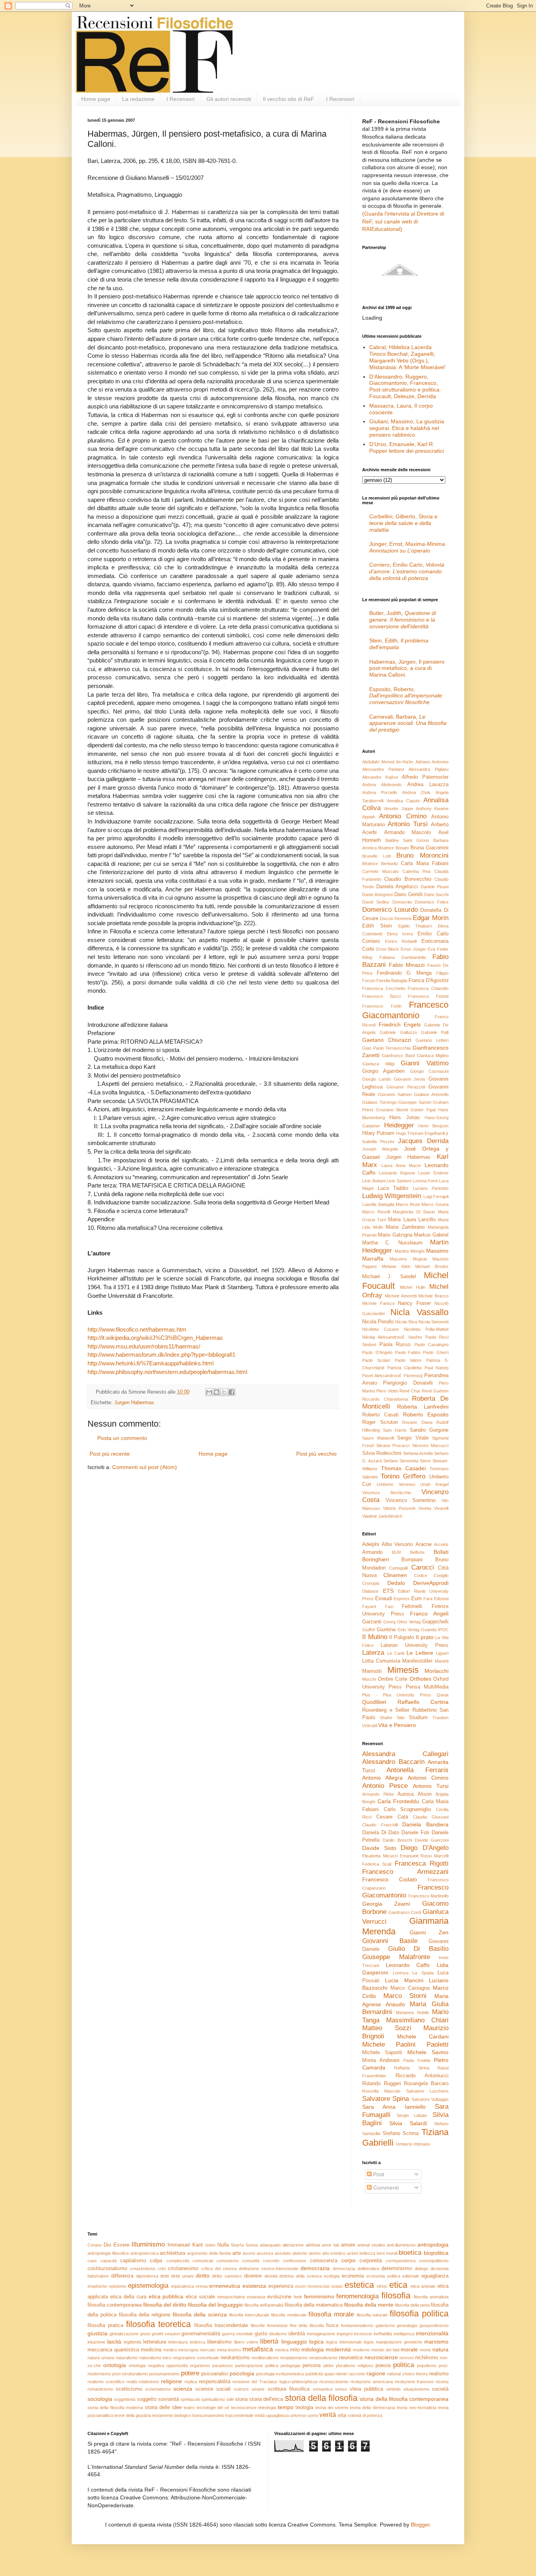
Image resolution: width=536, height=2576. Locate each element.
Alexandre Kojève (380, 777)
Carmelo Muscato (380, 871)
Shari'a (237, 2245)
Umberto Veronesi (396, 1484)
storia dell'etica (266, 2399)
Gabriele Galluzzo (398, 1032)
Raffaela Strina (411, 2068)
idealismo (278, 2334)
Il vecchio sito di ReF (289, 99)
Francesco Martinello (429, 1896)
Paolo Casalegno (432, 1345)
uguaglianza (277, 2415)
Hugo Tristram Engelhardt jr (422, 1133)
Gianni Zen (429, 1932)
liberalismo (219, 2342)
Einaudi (384, 1599)
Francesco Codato (390, 1879)
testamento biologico (172, 2415)
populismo (427, 2366)
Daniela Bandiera (425, 1824)
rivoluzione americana (372, 2382)
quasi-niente (336, 2374)
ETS (388, 1591)
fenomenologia (357, 2296)
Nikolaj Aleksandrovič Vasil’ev (392, 1337)
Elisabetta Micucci (380, 1856)
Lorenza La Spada (413, 1973)
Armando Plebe (378, 1794)
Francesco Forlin (382, 1006)
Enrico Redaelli (401, 941)
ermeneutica (225, 2286)
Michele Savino (428, 2052)
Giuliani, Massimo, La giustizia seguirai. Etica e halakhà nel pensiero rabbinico (407, 428)
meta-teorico (229, 2350)
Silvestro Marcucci (430, 1445)
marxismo (436, 2342)
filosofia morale (331, 2314)
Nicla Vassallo (419, 1312)
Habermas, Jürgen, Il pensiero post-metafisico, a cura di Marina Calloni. (407, 668)
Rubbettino (425, 1710)
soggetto (147, 2399)
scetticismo (129, 2389)
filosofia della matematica (314, 2305)
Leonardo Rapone (397, 1173)
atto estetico (334, 2253)
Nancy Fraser (414, 1303)
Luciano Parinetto (431, 1188)
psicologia (242, 2373)
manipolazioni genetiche (399, 2342)
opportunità (177, 2366)
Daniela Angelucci (397, 887)
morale (409, 2349)
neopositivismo (323, 2358)
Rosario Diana (417, 1422)
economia (353, 2276)
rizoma (442, 2382)
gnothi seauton (166, 2334)
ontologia (115, 2365)
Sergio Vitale (413, 1438)
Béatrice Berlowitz (380, 864)
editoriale (411, 2276)
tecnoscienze (244, 2408)
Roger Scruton (380, 1422)
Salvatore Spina (386, 2099)
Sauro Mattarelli (378, 1438)
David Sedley (376, 902)
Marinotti (372, 1671)
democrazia (315, 2268)
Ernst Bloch (388, 949)
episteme (118, 2286)
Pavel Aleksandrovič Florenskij (392, 1376)
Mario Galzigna (395, 1235)
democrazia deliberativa (356, 2269)
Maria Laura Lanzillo (412, 1220)
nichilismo (427, 2358)
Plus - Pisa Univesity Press (397, 1695)
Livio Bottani (374, 1181)
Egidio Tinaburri (415, 926)
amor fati (330, 2245)
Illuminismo (148, 2244)
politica (404, 2365)
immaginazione (321, 2334)
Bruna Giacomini (429, 848)
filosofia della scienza (200, 2314)
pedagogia (290, 2366)
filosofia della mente (369, 2305)
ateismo (300, 2253)
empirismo (97, 2286)
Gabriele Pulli (435, 1032)
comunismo (228, 2261)
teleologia (267, 2408)
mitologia (313, 2349)
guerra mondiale (238, 2334)
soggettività (125, 2399)
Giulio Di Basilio (418, 1949)
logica (316, 2342)
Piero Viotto (387, 1391)
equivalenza (182, 2286)
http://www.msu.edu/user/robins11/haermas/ (144, 1346)
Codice (421, 1575)
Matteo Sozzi (387, 2028)
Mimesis (403, 1670)
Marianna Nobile (412, 2012)
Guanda (429, 1630)
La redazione (138, 99)
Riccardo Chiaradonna (385, 1399)
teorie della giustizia (133, 2415)
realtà (132, 2382)
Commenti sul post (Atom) (145, 1467)
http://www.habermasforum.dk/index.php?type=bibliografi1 (161, 1355)
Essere (121, 2245)
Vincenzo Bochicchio (387, 1493)
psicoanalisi (215, 2374)
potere (190, 2373)
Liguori (442, 1653)
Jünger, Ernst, (408, 547)
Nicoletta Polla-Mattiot (426, 1329)
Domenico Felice (432, 902)
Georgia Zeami (386, 1904)
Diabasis (370, 1591)
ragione (376, 2373)
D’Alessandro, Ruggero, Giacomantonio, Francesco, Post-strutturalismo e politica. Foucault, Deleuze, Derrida (405, 386)
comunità (251, 2261)
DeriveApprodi (431, 1583)
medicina (151, 2350)
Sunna (252, 2245)
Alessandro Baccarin (393, 1762)
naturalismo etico (156, 2358)
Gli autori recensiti (229, 99)
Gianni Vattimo (425, 1063)
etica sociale (200, 2297)
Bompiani (412, 1560)
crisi (162, 2269)
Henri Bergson (433, 1126)
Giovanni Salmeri (395, 1094)
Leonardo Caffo (408, 1965)
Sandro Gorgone (429, 1430)
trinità (260, 2415)
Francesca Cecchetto (384, 988)
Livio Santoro (399, 1181)
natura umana (101, 2358)
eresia (202, 2286)
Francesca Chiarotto (428, 988)
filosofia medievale (289, 2315)
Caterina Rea (417, 871)
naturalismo (127, 2358)
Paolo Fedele (417, 2060)
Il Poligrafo (402, 1637)
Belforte (417, 1552)
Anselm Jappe (398, 809)
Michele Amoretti (401, 1296)
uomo (313, 2415)
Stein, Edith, (399, 644)
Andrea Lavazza (428, 785)
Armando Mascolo (408, 832)
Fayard (369, 1606)
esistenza (254, 2286)
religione (171, 2381)
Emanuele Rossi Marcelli (424, 1856)
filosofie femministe (269, 2325)
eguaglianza (435, 2276)
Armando (372, 1552)
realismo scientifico (106, 2382)
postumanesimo (164, 2374)
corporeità (371, 2261)
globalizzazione (124, 2334)
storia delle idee (163, 2408)
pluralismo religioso (355, 2366)
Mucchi (369, 1679)
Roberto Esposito (426, 1414)
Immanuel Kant (185, 2245)
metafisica (258, 2349)
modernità (338, 2349)
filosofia (396, 2295)
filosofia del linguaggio (215, 2305)
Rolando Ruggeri (382, 2084)
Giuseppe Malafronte (396, 1957)
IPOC (443, 1630)
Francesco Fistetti (428, 996)
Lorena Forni (426, 1181)
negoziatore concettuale (196, 2358)
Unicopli (370, 1725)
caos (92, 2261)
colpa (156, 2261)
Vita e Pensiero (397, 1725)
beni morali (387, 2253)
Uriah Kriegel (434, 1484)
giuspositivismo (434, 2325)
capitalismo (133, 2261)
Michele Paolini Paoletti (405, 2045)
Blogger (420, 2525)
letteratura (155, 2342)
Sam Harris (395, 1430)
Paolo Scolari (376, 1360)
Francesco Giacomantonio (405, 1010)
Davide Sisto (379, 1848)
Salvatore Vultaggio (430, 2099)
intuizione (96, 2342)
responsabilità (215, 2382)
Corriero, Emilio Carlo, (407, 571)
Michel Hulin (413, 1287)
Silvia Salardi (408, 2123)
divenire (253, 2276)
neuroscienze (381, 2357)
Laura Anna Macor (401, 1165)
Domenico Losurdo (390, 910)
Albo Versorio (397, 1544)
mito (295, 2350)
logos (369, 2342)
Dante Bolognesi (378, 895)
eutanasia (256, 2297)
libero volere (246, 2342)
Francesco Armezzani (405, 1872)
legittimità (133, 2342)
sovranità (169, 2399)
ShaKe (386, 1718)
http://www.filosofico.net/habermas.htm (138, 1329)
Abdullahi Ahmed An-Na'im (388, 762)
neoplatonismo (294, 2358)
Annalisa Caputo (404, 801)
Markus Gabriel (431, 1235)
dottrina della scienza (300, 2276)
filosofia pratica (105, 2325)
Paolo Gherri (436, 1352)
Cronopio (371, 1583)
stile (230, 2399)
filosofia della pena (412, 2305)
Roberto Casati (380, 1415)
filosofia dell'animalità (264, 2305)
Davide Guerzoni (432, 1840)
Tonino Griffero (403, 1476)
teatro (189, 2408)
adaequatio (270, 2245)
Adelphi (371, 1544)
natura (440, 2349)
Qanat (443, 1695)
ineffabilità (383, 2334)
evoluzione (279, 2297)
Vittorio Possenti (399, 1508)
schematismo (158, 2389)
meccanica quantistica (113, 2350)
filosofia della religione (145, 2315)
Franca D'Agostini (428, 981)
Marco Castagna (410, 1988)
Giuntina (386, 1630)
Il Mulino (375, 1637)
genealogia (407, 2325)
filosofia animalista (431, 2297)
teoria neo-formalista (416, 2408)
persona (312, 2366)
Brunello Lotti (376, 856)
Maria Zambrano (405, 1227)
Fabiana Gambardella (403, 957)
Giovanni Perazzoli (406, 1087)
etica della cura (128, 2297)
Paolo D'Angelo (377, 1352)
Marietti (442, 1661)
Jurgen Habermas (134, 1403)
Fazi (389, 1606)
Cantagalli (398, 1568)
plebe (328, 2366)
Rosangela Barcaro (426, 2084)
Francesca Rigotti (422, 1863)
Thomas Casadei (403, 1468)
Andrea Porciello (380, 792)
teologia (304, 2408)
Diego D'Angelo (425, 1848)
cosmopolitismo (434, 2261)
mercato (208, 2350)
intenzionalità (432, 2333)
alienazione (293, 2245)
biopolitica (436, 2253)
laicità (114, 2342)
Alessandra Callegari (405, 1754)
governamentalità (201, 2334)
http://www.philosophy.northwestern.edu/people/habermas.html (167, 1372)
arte (237, 2253)
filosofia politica (419, 2313)
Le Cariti (396, 1653)
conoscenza (324, 2261)
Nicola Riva (406, 1322)
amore (348, 2245)
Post (378, 2174)
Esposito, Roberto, (406, 696)
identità (297, 2334)
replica (191, 2382)
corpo (348, 2260)
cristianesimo (183, 2269)
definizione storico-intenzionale (269, 2269)
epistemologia (148, 2286)
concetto (271, 2261)
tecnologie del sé (213, 2408)
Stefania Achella (418, 1453)
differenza (122, 2276)
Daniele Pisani (435, 887)
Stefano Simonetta (401, 1461)
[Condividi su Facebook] (232, 1392)
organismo (200, 2366)
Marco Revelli (376, 1212)
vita (342, 2415)
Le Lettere (420, 1653)
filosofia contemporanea (115, 2305)
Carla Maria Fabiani (425, 864)
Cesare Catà (392, 1817)
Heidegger (399, 1125)
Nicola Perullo (378, 1322)
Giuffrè (369, 1630)
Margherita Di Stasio (414, 1212)
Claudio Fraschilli (380, 1825)
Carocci (423, 1567)
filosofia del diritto (165, 2305)
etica (398, 2285)
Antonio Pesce (385, 1786)
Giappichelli (435, 1622)
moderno (361, 2350)
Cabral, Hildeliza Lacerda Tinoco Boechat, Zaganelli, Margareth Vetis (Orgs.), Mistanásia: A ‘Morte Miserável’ (407, 357)
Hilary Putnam (378, 1133)
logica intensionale (344, 2342)
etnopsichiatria (231, 2297)
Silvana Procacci (393, 1445)
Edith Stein (377, 926)
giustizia (98, 2333)
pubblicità (314, 2374)
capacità (108, 2261)
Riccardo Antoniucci (422, 2076)
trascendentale (239, 2415)
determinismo (397, 2269)
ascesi (249, 2253)
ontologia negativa (146, 2366)
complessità (178, 2261)
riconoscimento (334, 2382)
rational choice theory (407, 2374)
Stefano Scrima (401, 2133)
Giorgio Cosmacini (429, 1071)
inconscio (363, 2334)
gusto (261, 2334)
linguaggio (294, 2342)
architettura (172, 2253)
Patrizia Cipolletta (405, 1368)
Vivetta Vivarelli (434, 1508)
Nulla (223, 2245)
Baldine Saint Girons (407, 840)
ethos (382, 2286)
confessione (294, 2261)
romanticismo (100, 2389)
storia (241, 2399)
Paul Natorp (437, 1368)
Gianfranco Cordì (405, 1912)
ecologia (332, 2276)
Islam (210, 2245)
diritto (203, 2276)
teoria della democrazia (373, 2408)
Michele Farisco (378, 1303)
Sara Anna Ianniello (394, 2107)
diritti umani (182, 2276)
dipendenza (147, 2276)
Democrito (402, 902)
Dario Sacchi (436, 895)
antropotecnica (144, 2253)
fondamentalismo (357, 2325)
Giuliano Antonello (431, 1094)
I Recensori (180, 99)
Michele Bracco (433, 1296)
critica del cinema (219, 2269)
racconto (357, 2374)
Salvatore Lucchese (427, 2091)
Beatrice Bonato (394, 848)
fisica (332, 2325)
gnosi (145, 2334)
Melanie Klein (396, 1266)
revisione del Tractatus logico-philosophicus (275, 2382)
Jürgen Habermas (408, 1157)
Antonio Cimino (403, 816)
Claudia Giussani (431, 1817)
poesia (383, 2366)
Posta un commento (122, 1438)
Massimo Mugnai (408, 1259)
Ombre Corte (393, 1679)
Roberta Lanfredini (423, 1407)
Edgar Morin (431, 918)
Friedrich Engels (400, 1025)
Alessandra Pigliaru (428, 769)
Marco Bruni (408, 1204)
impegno (345, 2334)
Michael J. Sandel (389, 1277)
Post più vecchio (316, 1454)
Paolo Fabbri (408, 1352)
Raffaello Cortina (423, 1702)
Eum (417, 1599)
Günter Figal (423, 1110)
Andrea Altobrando (382, 785)
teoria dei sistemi (332, 2408)
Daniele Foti (415, 1833)
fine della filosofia (307, 2325)
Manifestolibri (417, 1661)
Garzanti (372, 1622)
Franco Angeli (429, 1614)
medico (170, 2350)
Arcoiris (441, 1544)
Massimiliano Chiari (417, 2020)
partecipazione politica (257, 2366)
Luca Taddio (393, 1188)
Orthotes (420, 1679)
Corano (95, 2245)
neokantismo (235, 2358)
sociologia (100, 2399)
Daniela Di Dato (381, 1833)
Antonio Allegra (382, 1778)
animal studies (371, 2245)
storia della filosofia (321, 2398)
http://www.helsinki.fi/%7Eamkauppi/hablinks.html (150, 1363)
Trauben (440, 1718)
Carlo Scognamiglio (407, 1809)
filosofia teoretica (159, 2324)
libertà (269, 2341)
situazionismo (416, 2389)
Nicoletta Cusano (380, 1329)
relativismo (149, 2382)
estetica (359, 2285)
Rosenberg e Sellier (386, 1710)
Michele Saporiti (382, 2053)
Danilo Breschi (397, 1840)
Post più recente (110, 1454)
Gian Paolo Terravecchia (386, 1048)
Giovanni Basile (390, 1941)
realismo (439, 2374)
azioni (352, 2253)
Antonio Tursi (407, 824)
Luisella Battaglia (378, 1204)
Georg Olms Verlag (402, 1622)
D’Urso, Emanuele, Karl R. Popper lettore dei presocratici (407, 447)
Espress (402, 1599)
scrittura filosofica (289, 2389)
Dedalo (396, 1583)
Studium (418, 1718)
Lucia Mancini (404, 1980)
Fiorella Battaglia (392, 981)
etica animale (423, 2286)
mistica (282, 2350)
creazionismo (143, 2269)
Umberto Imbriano (413, 2144)
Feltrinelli (412, 1606)
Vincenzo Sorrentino (411, 1500)
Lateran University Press (415, 1645)
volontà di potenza (365, 2415)
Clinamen (395, 1575)
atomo (315, 2253)
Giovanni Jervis (410, 1079)
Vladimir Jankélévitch (382, 1516)
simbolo (393, 2389)
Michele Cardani (423, 2036)
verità (328, 2415)
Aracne (424, 1544)
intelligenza (404, 2334)
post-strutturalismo (130, 2374)
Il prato (425, 1637)
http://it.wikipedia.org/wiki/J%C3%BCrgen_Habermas (155, 1338)
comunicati (203, 2261)
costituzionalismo (107, 2269)
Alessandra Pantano (383, 769)
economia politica (383, 2276)
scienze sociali (213, 2389)
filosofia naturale (372, 2315)
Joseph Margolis (380, 1149)
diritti (164, 2276)
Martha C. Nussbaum (392, 1243)
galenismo (385, 2325)
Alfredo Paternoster (425, 777)
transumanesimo (208, 2415)
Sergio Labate (412, 2115)
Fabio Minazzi (407, 965)
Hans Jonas (404, 1118)
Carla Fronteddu (398, 1801)
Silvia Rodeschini (382, 1453)
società (440, 2389)
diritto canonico (227, 2276)
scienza (183, 2389)
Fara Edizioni (436, 1599)
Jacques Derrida (423, 1141)
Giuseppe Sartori (415, 1102)
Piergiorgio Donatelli (408, 1383)
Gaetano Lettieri (432, 1040)
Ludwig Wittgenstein (392, 1196)
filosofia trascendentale (221, 2325)
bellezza (367, 2253)
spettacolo (190, 2399)
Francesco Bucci (381, 996)
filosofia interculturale (249, 2315)
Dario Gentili (408, 895)
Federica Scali (377, 1864)
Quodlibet (374, 1702)
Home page (96, 99)
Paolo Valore (408, 1360)
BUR (397, 1552)
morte (425, 2350)
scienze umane (249, 2389)
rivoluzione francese (414, 2382)
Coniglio (441, 1575)
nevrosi (407, 2358)
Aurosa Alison (415, 1794)
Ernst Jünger (413, 949)
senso (341, 2389)
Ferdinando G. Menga (404, 973)
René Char (410, 1391)
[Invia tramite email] (209, 1392)
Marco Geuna (435, 1204)
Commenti (385, 2188)
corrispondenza (401, 2261)
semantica (323, 2389)
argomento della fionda (209, 2253)
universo (298, 2415)
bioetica (410, 2253)
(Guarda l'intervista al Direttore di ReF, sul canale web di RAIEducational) (403, 221)
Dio (107, 2245)
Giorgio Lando (376, 1079)
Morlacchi (437, 1671)
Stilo (401, 1718)
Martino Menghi (410, 1251)
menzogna (188, 2350)
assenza (265, 2253)
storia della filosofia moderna (115, 2408)
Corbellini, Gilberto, (403, 523)
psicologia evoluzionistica (280, 2374)
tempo (286, 2407)
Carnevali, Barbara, (408, 723)
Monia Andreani (381, 2060)
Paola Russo (395, 1345)
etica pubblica (166, 2296)
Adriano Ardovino (432, 762)
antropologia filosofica (108, 2253)
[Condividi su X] (224, 1392)
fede (298, 2297)
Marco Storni (405, 1996)
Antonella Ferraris (417, 1770)
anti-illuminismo (401, 2245)
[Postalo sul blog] (217, 1392)
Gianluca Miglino (433, 1056)
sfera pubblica (366, 2389)
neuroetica (351, 2358)
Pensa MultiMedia (427, 1687)
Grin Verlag (408, 1630)
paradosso (222, 2366)
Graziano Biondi (392, 1110)
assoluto (283, 2253)
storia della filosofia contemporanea (404, 2399)
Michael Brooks (432, 1266)
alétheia (313, 2245)
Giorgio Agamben (383, 1071)
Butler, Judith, (403, 620)
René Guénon (435, 1391)
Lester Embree (433, 1173)
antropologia (433, 2245)
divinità (271, 2276)
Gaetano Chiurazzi (387, 1040)
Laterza (373, 1653)
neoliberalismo (265, 2358)
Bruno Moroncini (422, 855)
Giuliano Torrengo (379, 1102)
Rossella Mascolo (381, 2091)
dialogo (421, 2269)
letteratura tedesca (187, 2342)
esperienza (281, 2286)
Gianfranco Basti (398, 1056)
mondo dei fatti (385, 2350)
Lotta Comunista (381, 1661)
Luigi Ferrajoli (436, 1197)
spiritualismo (213, 2399)
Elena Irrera (400, 934)
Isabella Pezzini (378, 1142)
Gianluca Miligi (378, 1064)
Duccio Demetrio (396, 918)
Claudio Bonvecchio (407, 879)
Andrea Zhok (417, 792)
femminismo (319, 2296)
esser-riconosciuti (312, 2286)
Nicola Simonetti (433, 1322)
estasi (337, 2286)
